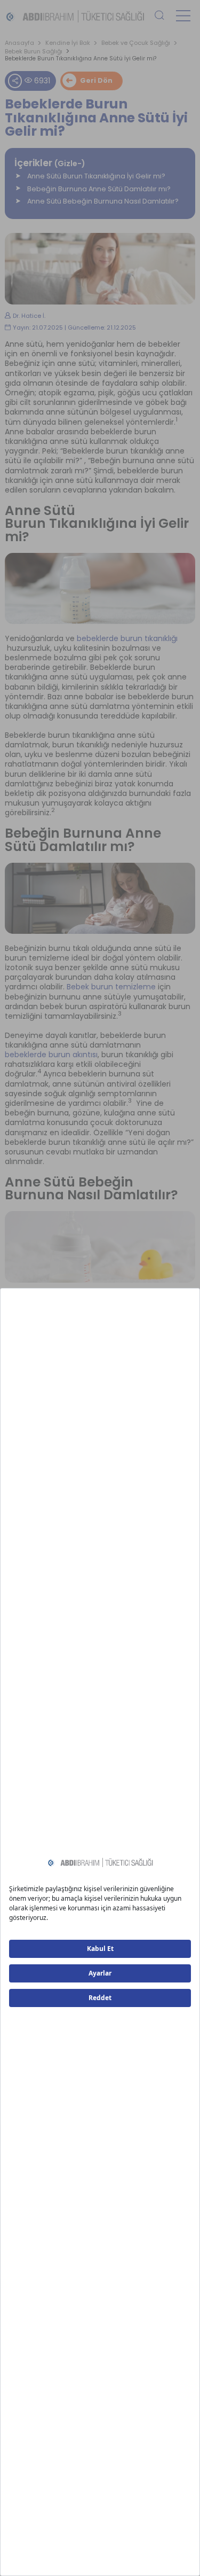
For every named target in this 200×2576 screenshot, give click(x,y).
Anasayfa (19, 43)
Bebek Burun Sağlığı (34, 52)
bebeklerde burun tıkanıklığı (127, 638)
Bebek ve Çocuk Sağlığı (136, 43)
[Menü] (183, 16)
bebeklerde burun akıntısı (51, 1055)
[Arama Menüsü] (159, 16)
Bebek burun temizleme (111, 987)
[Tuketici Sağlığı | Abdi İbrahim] (75, 15)
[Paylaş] (15, 81)
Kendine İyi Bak (68, 43)
